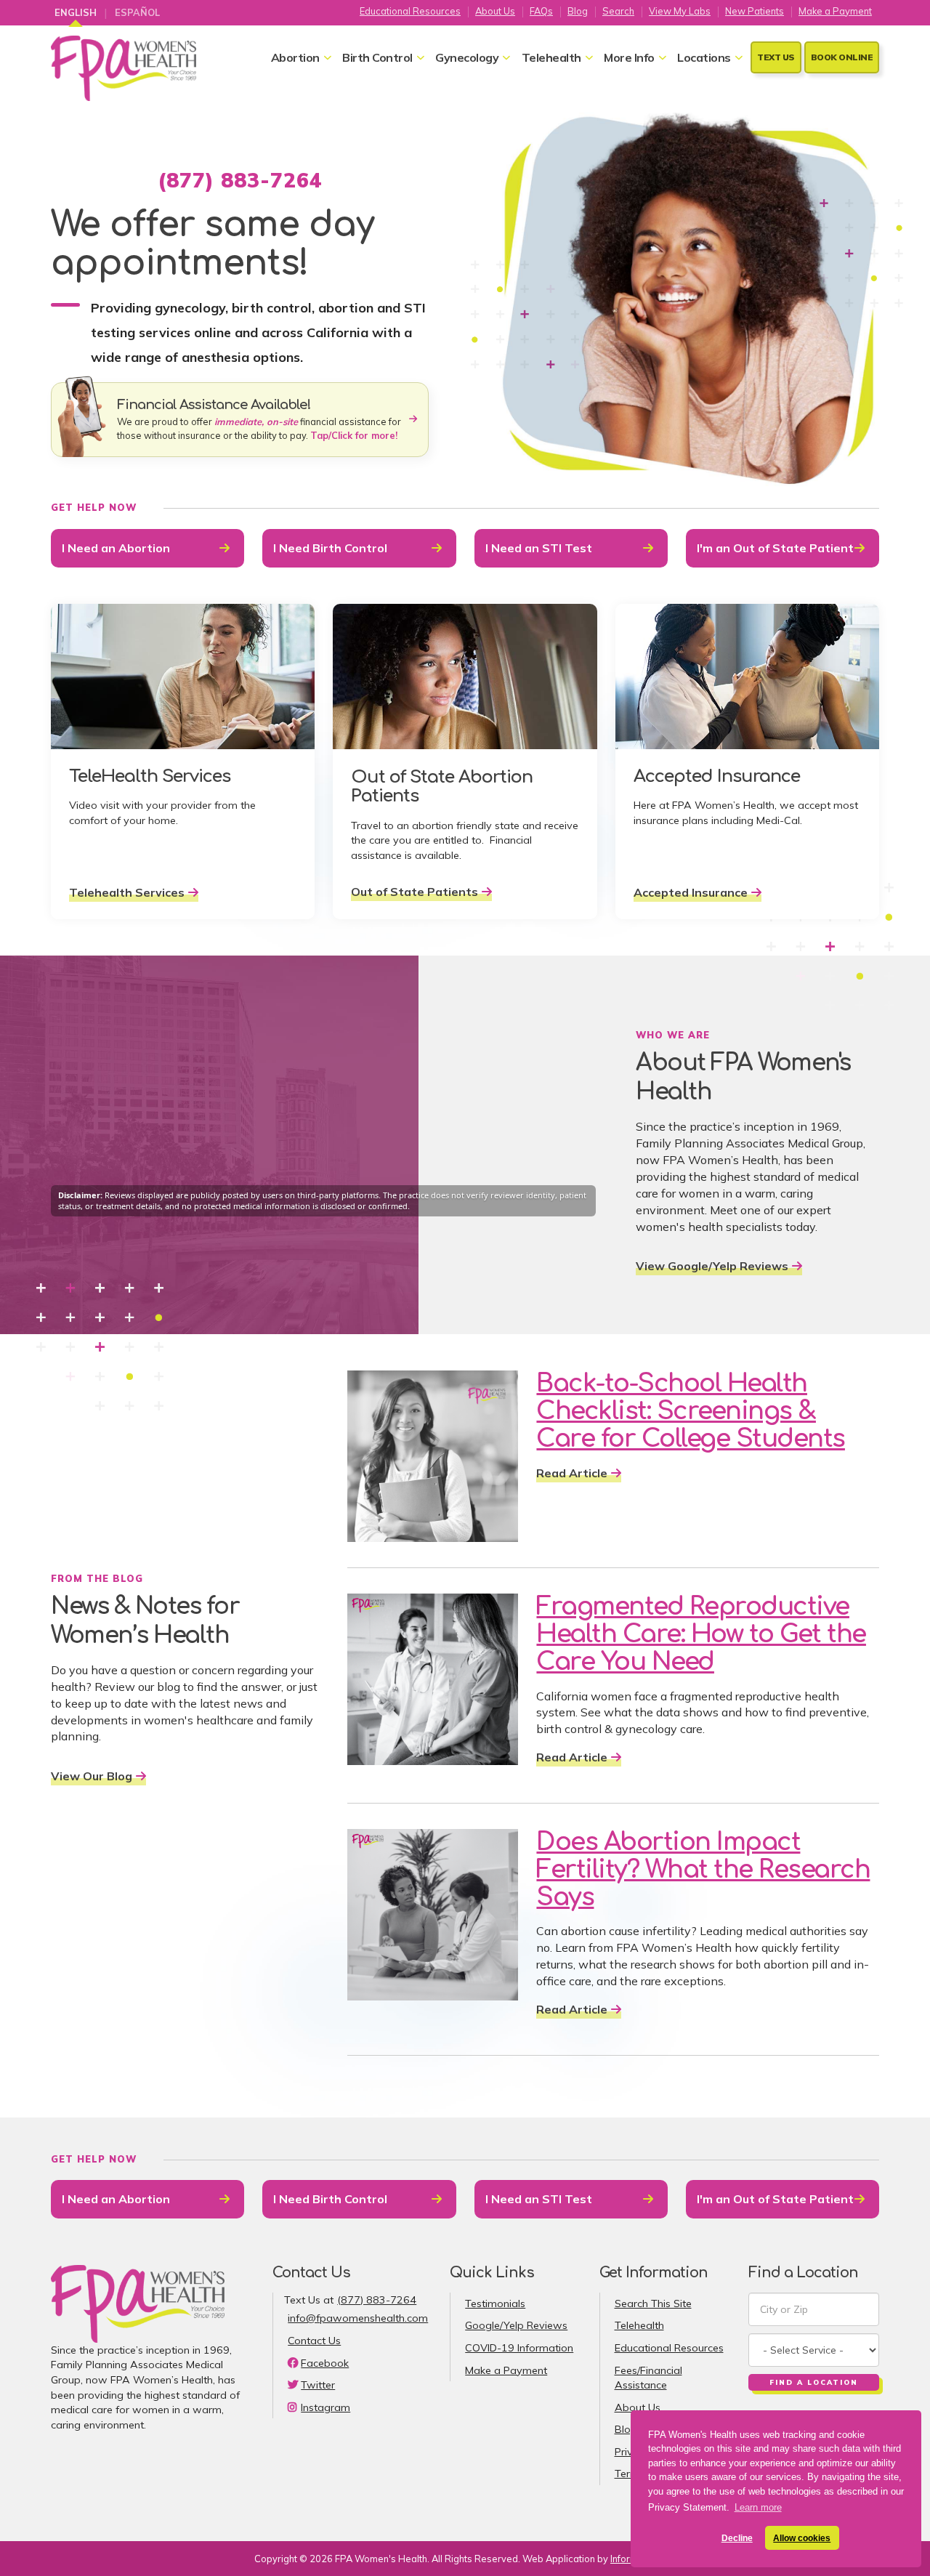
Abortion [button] (295, 57)
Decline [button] (737, 2538)
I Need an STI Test (539, 548)
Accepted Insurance (691, 892)
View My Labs (680, 10)
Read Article (572, 1473)
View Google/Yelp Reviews (712, 1266)
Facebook (325, 2363)
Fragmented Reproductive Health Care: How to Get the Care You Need (701, 1634)
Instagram (325, 2407)
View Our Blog (92, 1776)
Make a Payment (835, 10)
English (76, 12)
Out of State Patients (415, 892)
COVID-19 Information (519, 2348)
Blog (578, 10)
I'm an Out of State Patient (775, 548)
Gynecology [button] (467, 57)
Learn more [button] (758, 2507)
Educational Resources (410, 10)
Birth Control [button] (377, 57)
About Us (495, 10)
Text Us (776, 57)
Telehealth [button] (551, 57)
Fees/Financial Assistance (648, 2378)
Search (618, 10)
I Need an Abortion (116, 548)
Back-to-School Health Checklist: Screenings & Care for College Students (691, 1411)
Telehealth (639, 2325)
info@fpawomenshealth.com (358, 2318)
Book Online (842, 57)
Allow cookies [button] (802, 2538)
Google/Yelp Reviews (516, 2325)
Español (137, 12)
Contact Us (314, 2341)
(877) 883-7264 (377, 2300)
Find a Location (814, 2382)
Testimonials (495, 2304)
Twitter (318, 2385)
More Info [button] (629, 57)
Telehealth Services (127, 892)
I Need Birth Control (330, 548)
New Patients (755, 10)
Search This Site (653, 2304)
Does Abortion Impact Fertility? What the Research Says (703, 1870)
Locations (704, 57)
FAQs (541, 10)
